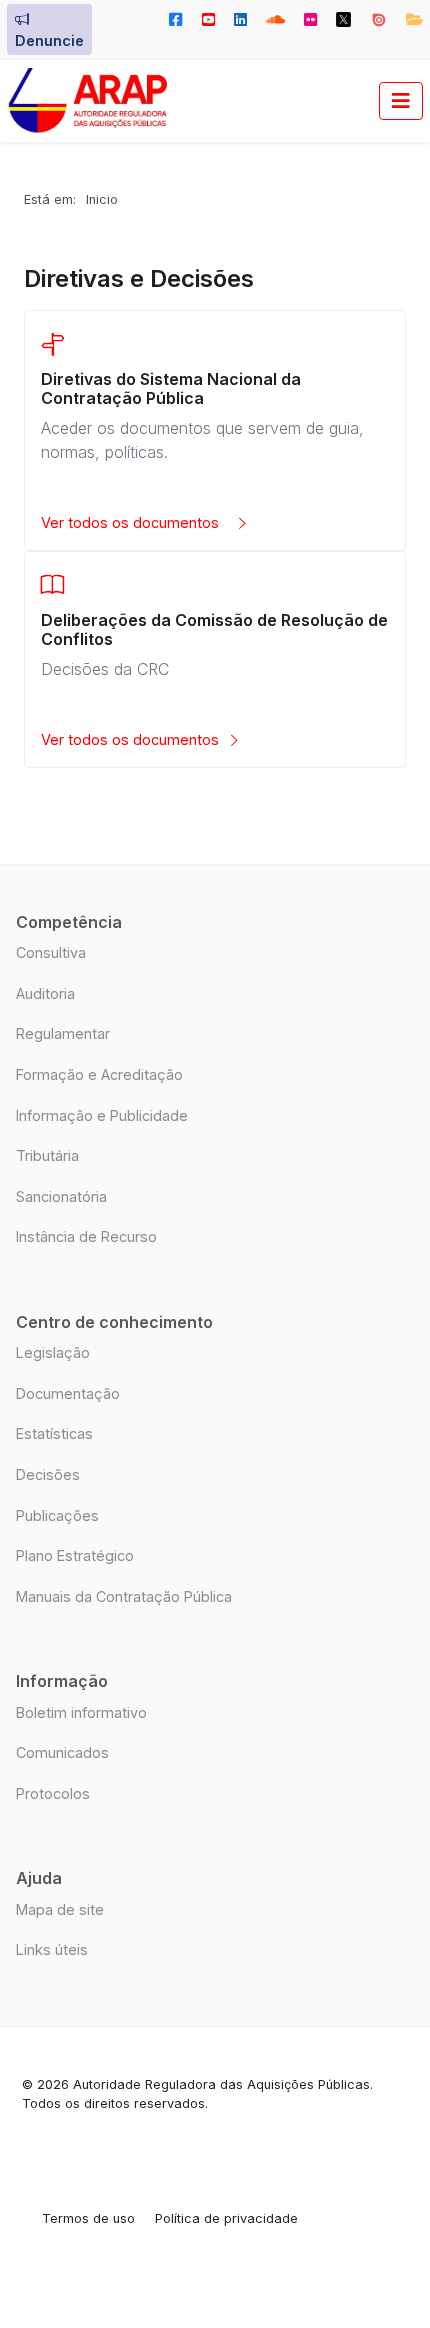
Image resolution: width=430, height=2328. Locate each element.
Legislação (53, 1352)
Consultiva (51, 952)
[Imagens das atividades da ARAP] (311, 19)
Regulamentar (63, 1033)
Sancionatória (61, 1196)
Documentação (68, 1393)
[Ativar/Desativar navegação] (401, 101)
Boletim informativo (81, 1712)
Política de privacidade (226, 2218)
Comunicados (62, 1752)
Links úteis (52, 1949)
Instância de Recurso (86, 1236)
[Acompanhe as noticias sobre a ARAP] (176, 19)
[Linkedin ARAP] (240, 19)
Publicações (57, 1515)
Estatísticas (54, 1433)
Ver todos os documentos (134, 522)
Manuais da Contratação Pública (124, 1596)
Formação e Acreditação (99, 1074)
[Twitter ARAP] (344, 19)
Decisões (48, 1474)
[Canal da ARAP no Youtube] (208, 19)
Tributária (47, 1155)
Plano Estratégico (75, 1555)
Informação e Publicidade (102, 1115)
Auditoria (45, 993)
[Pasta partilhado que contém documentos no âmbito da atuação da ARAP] (409, 19)
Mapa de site (60, 1909)
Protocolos (53, 1793)
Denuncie (49, 40)
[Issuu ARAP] (378, 20)
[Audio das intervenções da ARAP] (275, 19)
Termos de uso (88, 2218)
